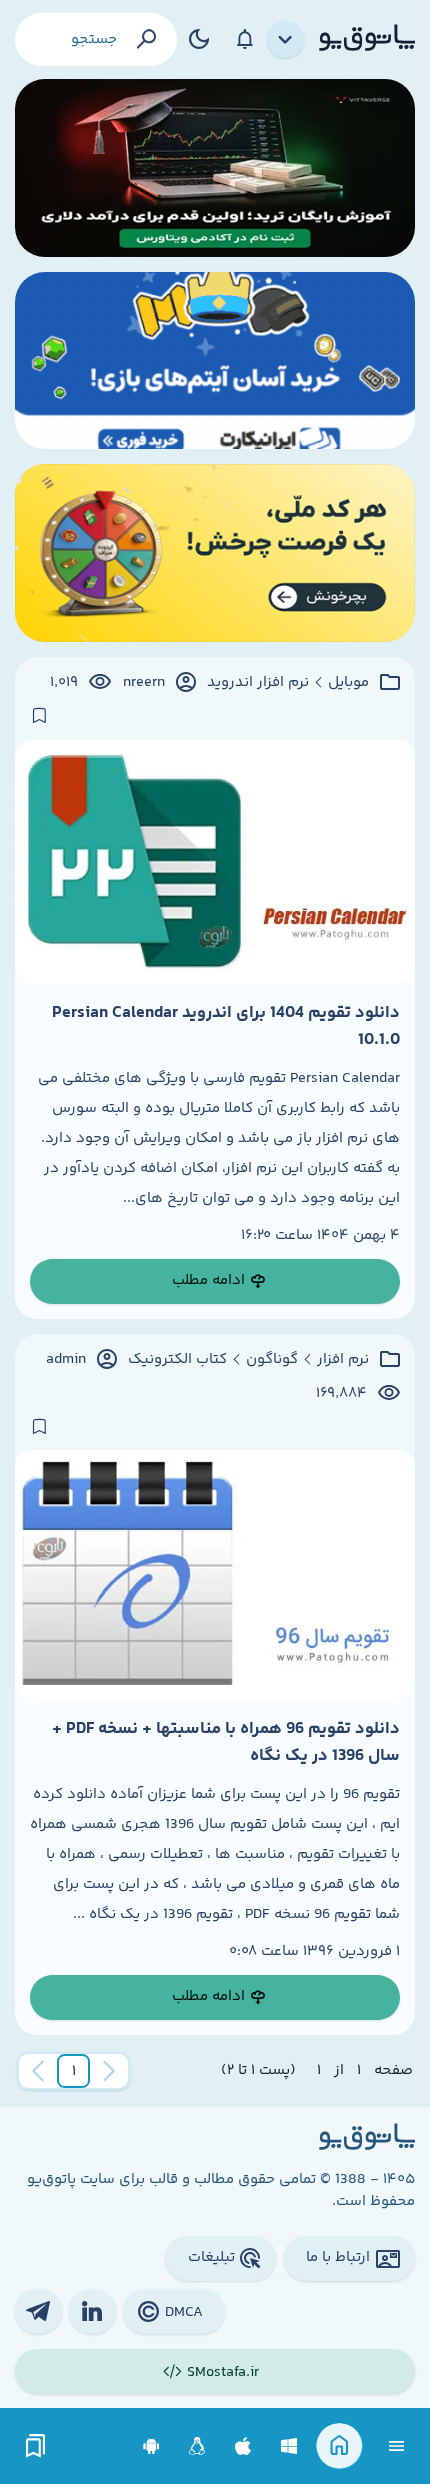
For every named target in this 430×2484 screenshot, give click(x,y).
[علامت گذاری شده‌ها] (36, 2446)
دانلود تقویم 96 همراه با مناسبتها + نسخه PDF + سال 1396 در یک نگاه (226, 1742)
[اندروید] (151, 2446)
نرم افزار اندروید (258, 683)
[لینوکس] (197, 2446)
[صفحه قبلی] (109, 2071)
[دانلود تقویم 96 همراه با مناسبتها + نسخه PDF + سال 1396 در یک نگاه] (215, 1575)
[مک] (243, 2446)
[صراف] (215, 553)
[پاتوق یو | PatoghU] (367, 39)
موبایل (348, 683)
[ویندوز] (289, 2446)
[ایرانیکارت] (215, 361)
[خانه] (339, 2446)
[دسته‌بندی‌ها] (286, 40)
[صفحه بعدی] (38, 2071)
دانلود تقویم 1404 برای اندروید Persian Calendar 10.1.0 (226, 1026)
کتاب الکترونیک (177, 1360)
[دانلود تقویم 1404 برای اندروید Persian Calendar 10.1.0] (215, 863)
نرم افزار (343, 1360)
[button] (74, 2071)
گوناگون (272, 1360)
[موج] (215, 168)
